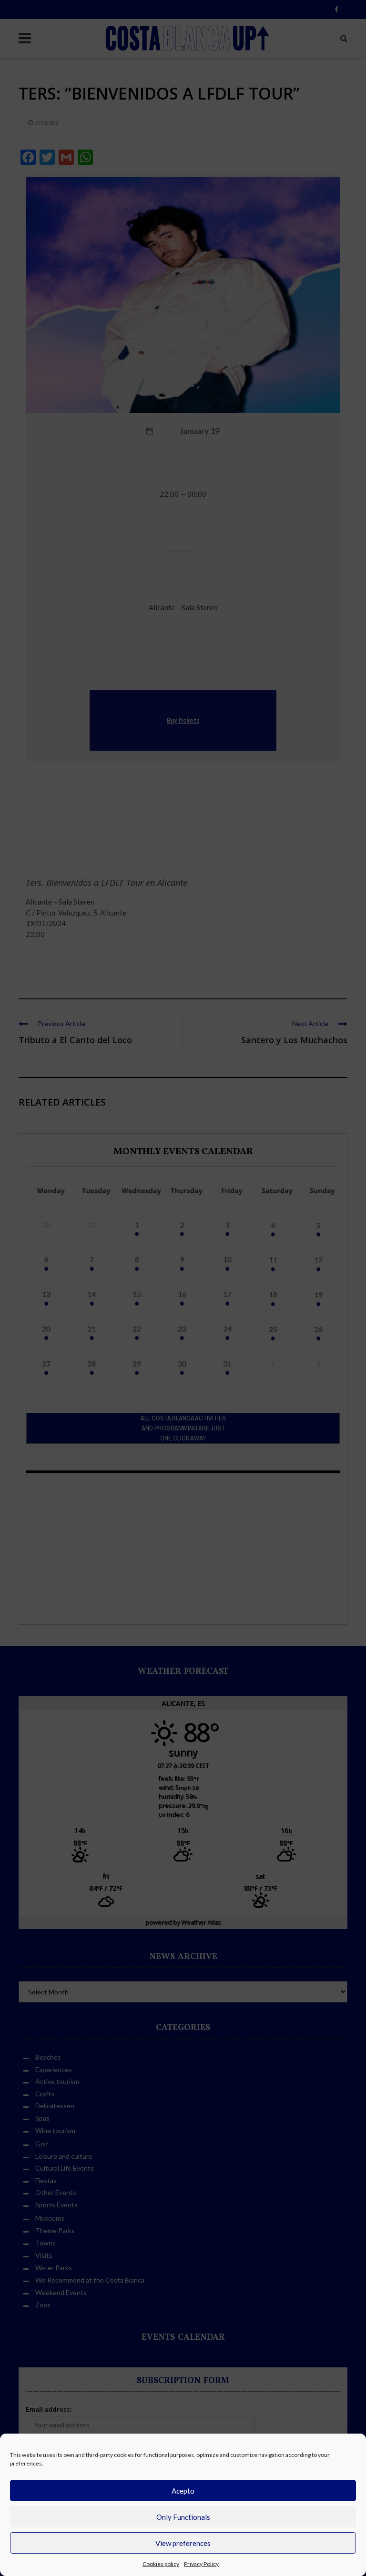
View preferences (183, 2543)
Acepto (183, 2491)
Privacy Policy (201, 2564)
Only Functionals (183, 2517)
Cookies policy (161, 2564)
